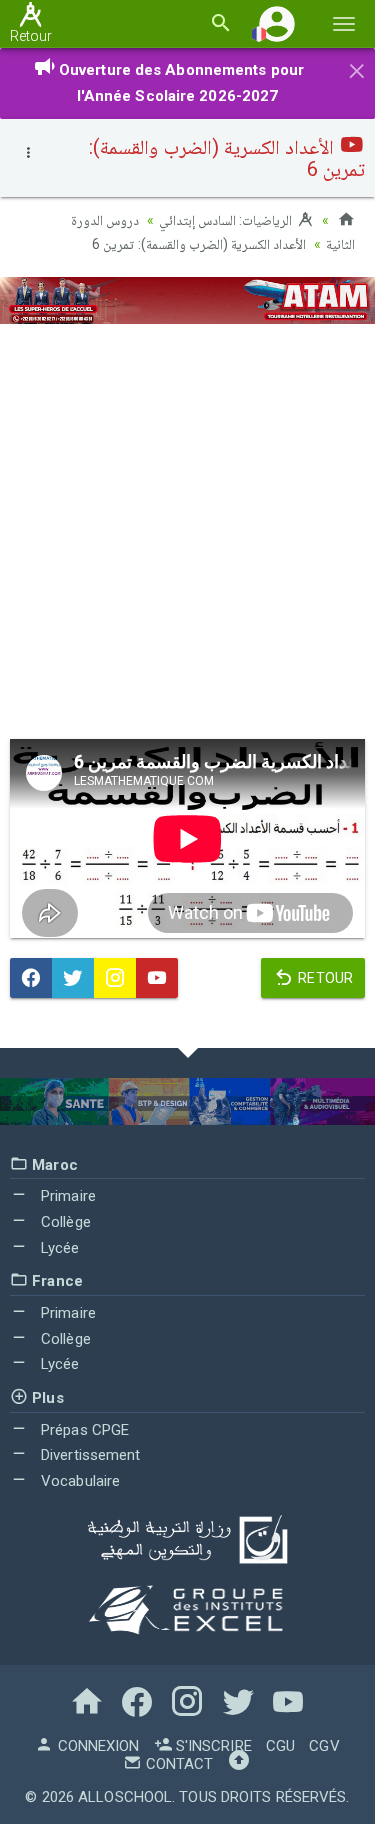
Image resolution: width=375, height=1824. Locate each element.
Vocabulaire (78, 1481)
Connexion (96, 1746)
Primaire (66, 1196)
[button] (277, 23)
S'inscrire (212, 1746)
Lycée (58, 1248)
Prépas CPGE (83, 1430)
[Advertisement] (187, 531)
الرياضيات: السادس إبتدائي (227, 220)
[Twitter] (73, 978)
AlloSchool (125, 1797)
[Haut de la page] (239, 1764)
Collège (64, 1222)
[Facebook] (31, 978)
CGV (324, 1746)
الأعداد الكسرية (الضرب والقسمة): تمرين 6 (199, 244)
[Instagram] (115, 978)
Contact (177, 1764)
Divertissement (89, 1455)
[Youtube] (157, 978)
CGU (280, 1746)
